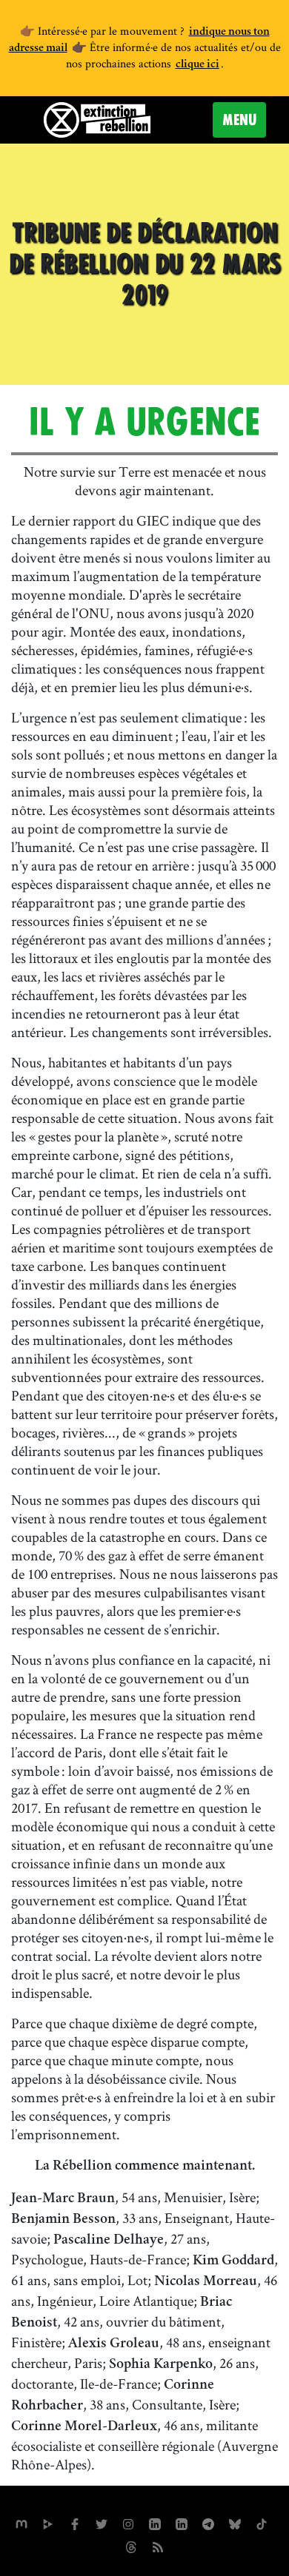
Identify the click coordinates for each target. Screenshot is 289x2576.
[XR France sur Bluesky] (235, 2522)
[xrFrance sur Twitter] (102, 2522)
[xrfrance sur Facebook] (75, 2522)
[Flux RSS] (158, 2545)
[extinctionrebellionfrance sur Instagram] (128, 2522)
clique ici (197, 65)
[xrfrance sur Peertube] (48, 2522)
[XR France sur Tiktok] (262, 2522)
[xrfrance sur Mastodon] (21, 2522)
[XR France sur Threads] (131, 2545)
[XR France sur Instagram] (208, 2522)
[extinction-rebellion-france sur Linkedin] (155, 2522)
